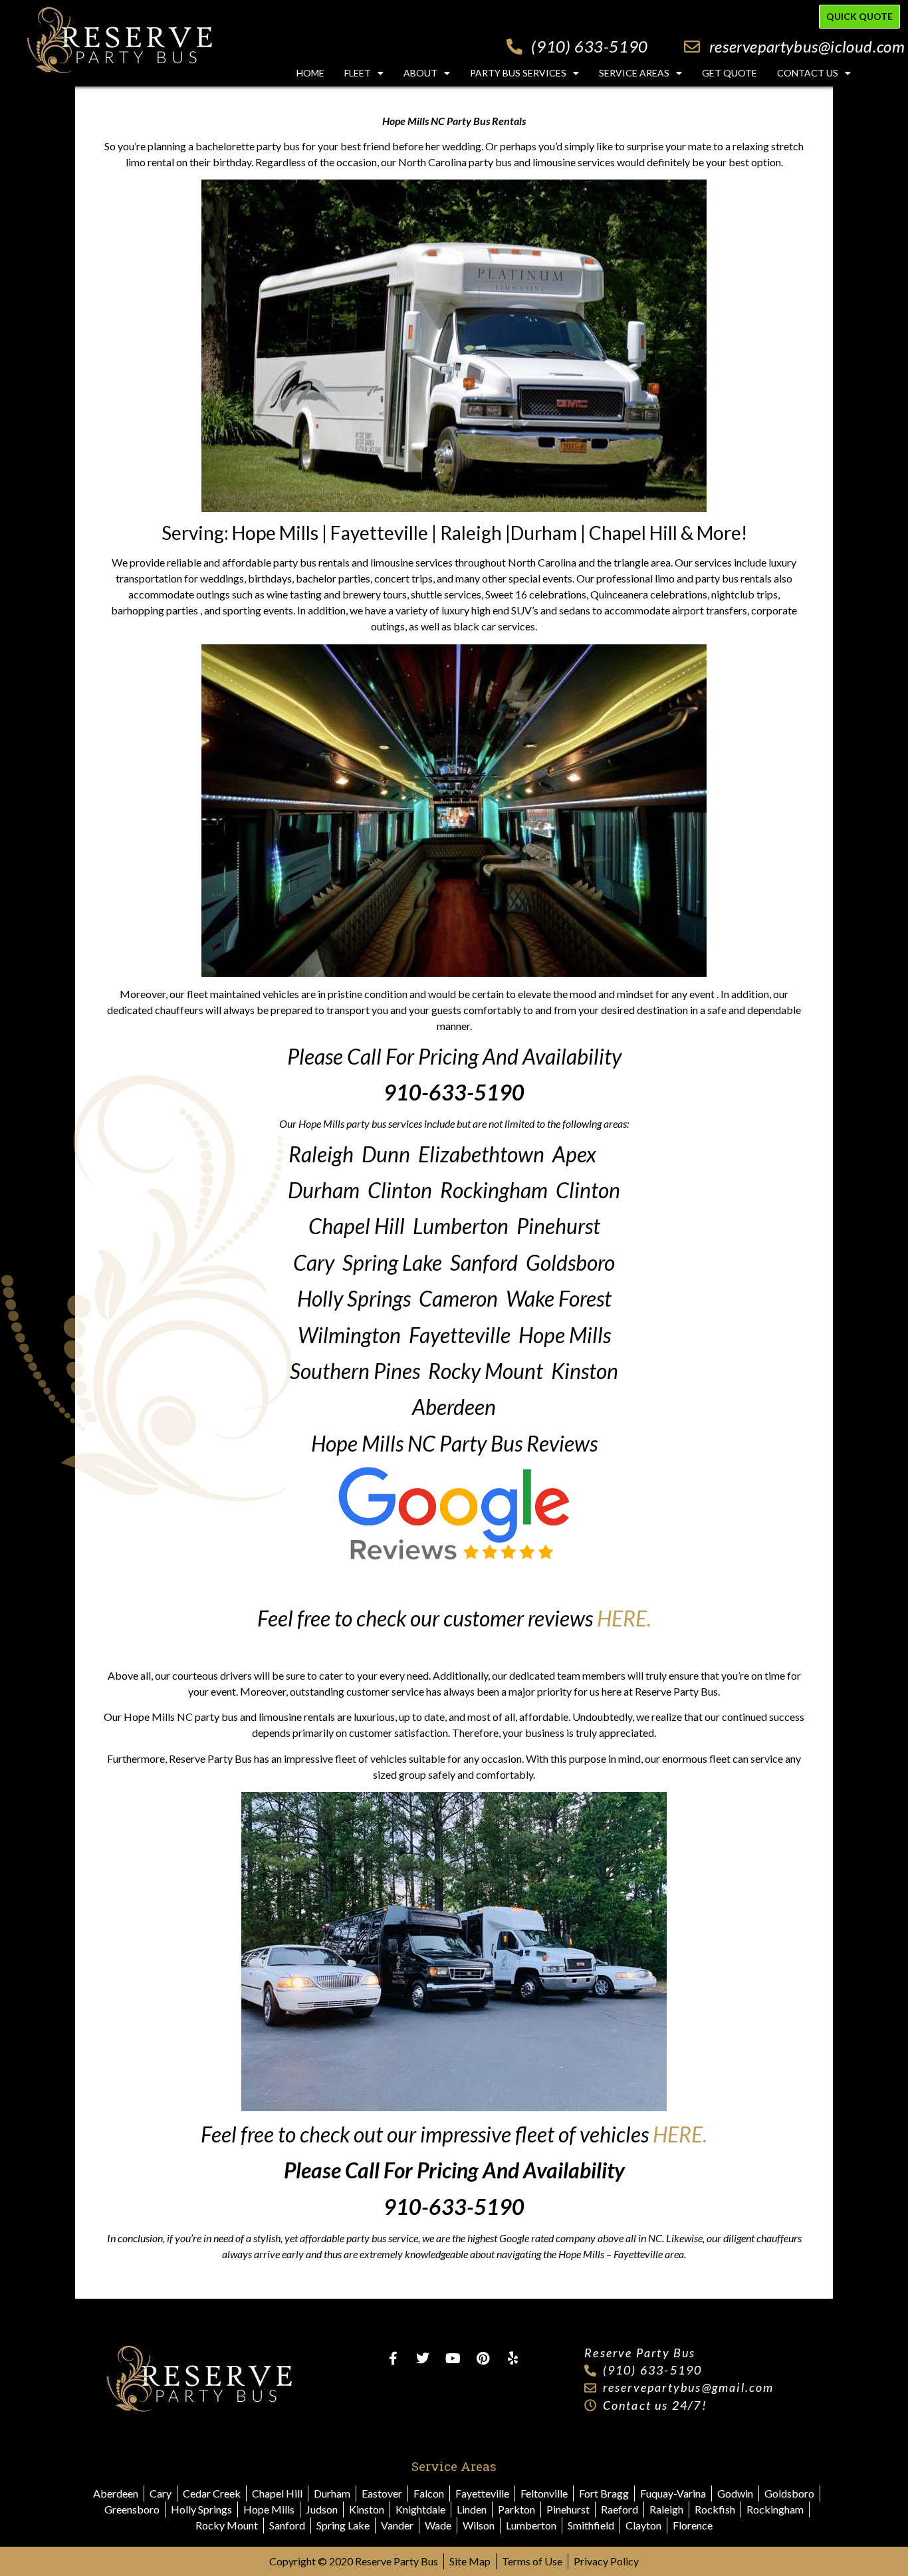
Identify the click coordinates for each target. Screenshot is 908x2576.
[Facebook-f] (393, 2359)
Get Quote (730, 73)
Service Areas (634, 73)
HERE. (624, 1618)
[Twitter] (423, 2359)
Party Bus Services (518, 73)
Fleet (358, 73)
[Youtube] (453, 2359)
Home (310, 73)
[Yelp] (512, 2359)
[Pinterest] (483, 2359)
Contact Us (808, 73)
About (420, 73)
